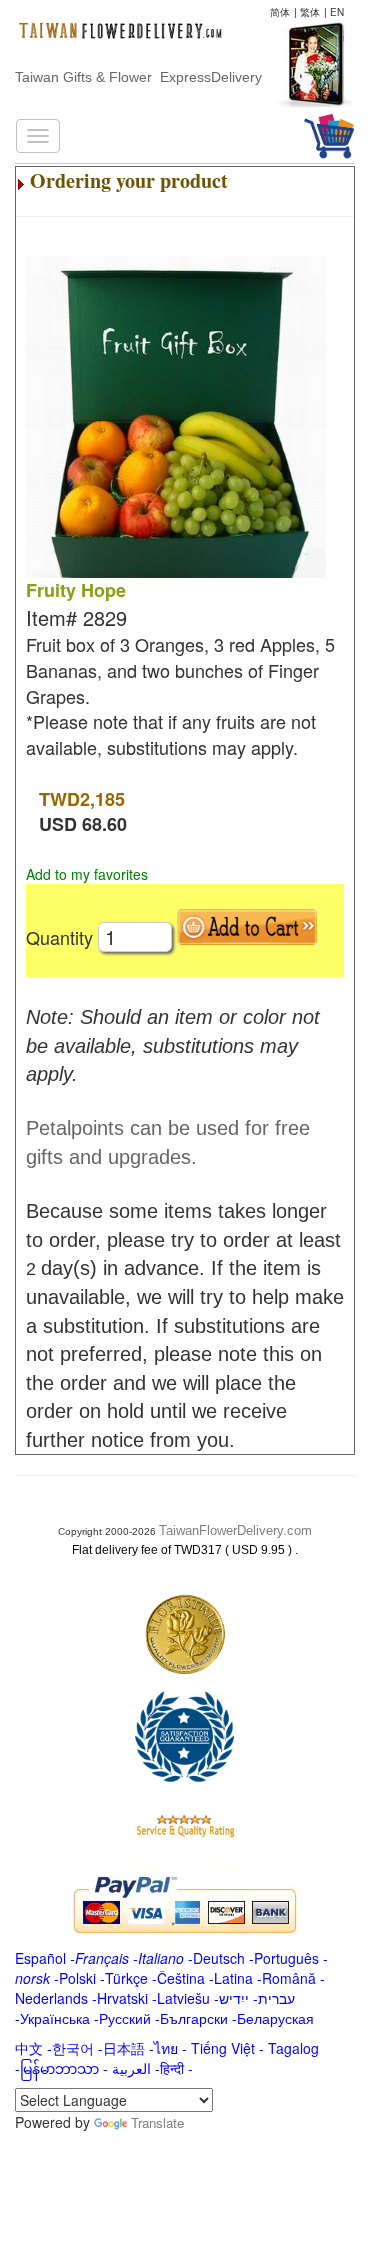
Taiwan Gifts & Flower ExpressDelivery (138, 77)
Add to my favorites (87, 874)
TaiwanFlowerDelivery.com (235, 1530)
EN (337, 12)
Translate (157, 2122)
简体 (280, 12)
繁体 (310, 12)
